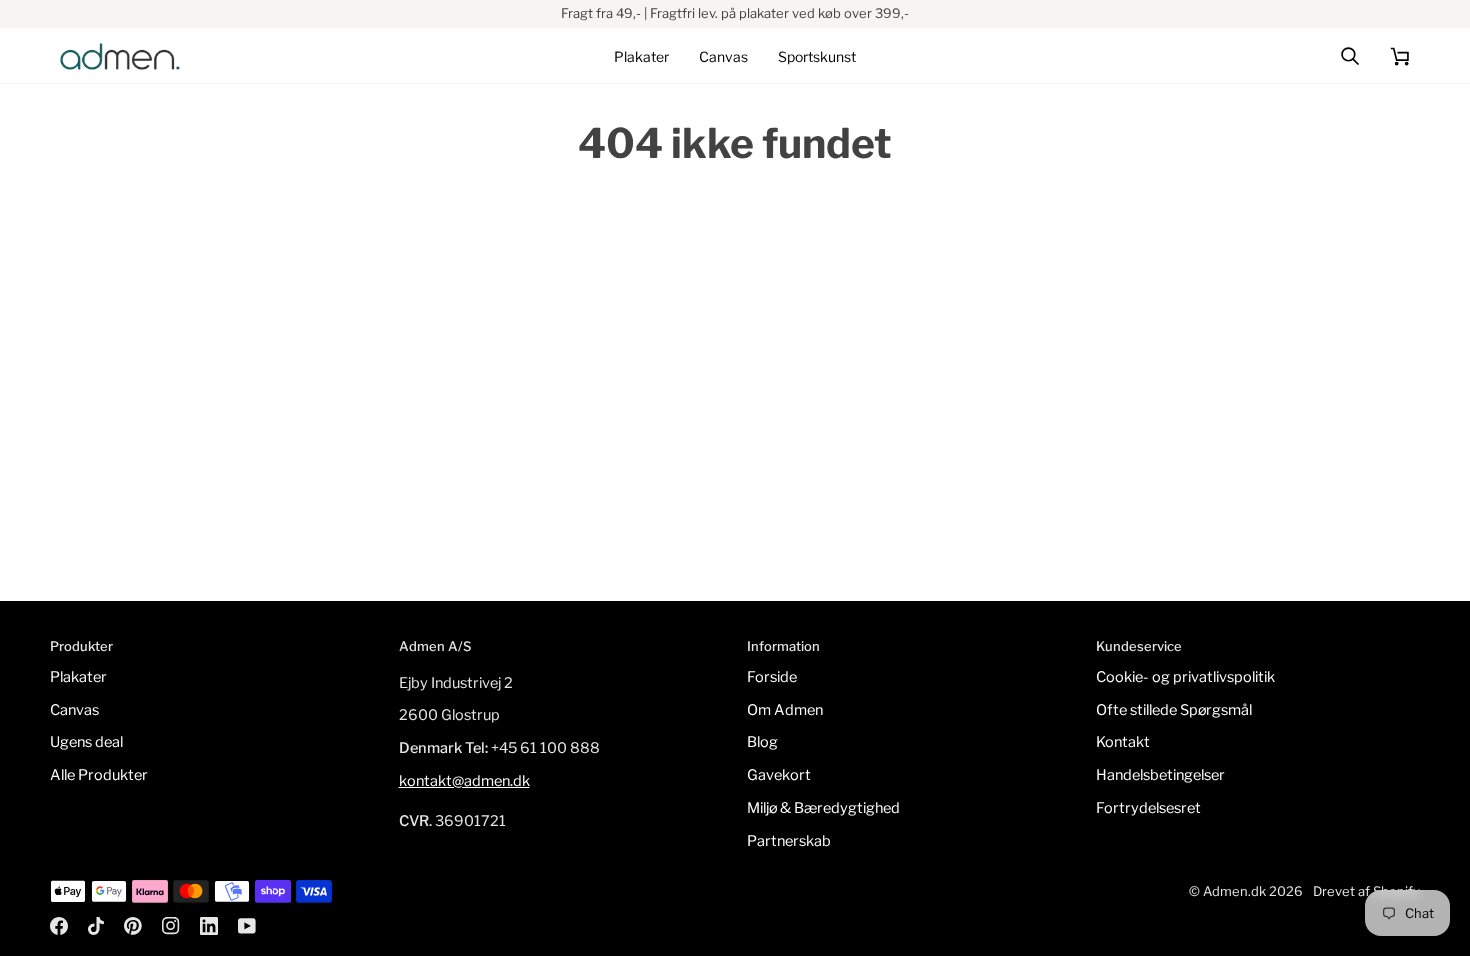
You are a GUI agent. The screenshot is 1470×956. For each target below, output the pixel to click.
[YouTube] (247, 926)
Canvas (74, 710)
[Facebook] (59, 926)
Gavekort (779, 775)
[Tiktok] (96, 926)
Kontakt (1123, 742)
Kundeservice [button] (1139, 646)
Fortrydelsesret (1148, 808)
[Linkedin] (209, 926)
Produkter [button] (81, 646)
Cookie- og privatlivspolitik (1185, 677)
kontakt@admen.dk (464, 781)
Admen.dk (1234, 891)
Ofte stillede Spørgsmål (1174, 710)
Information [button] (783, 646)
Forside (772, 677)
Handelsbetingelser (1160, 775)
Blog (762, 742)
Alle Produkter (99, 775)
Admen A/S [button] (435, 646)
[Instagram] (171, 926)
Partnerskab (789, 841)
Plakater (78, 677)
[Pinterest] (133, 926)
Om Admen (785, 710)
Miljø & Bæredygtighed (823, 808)
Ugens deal (86, 742)
